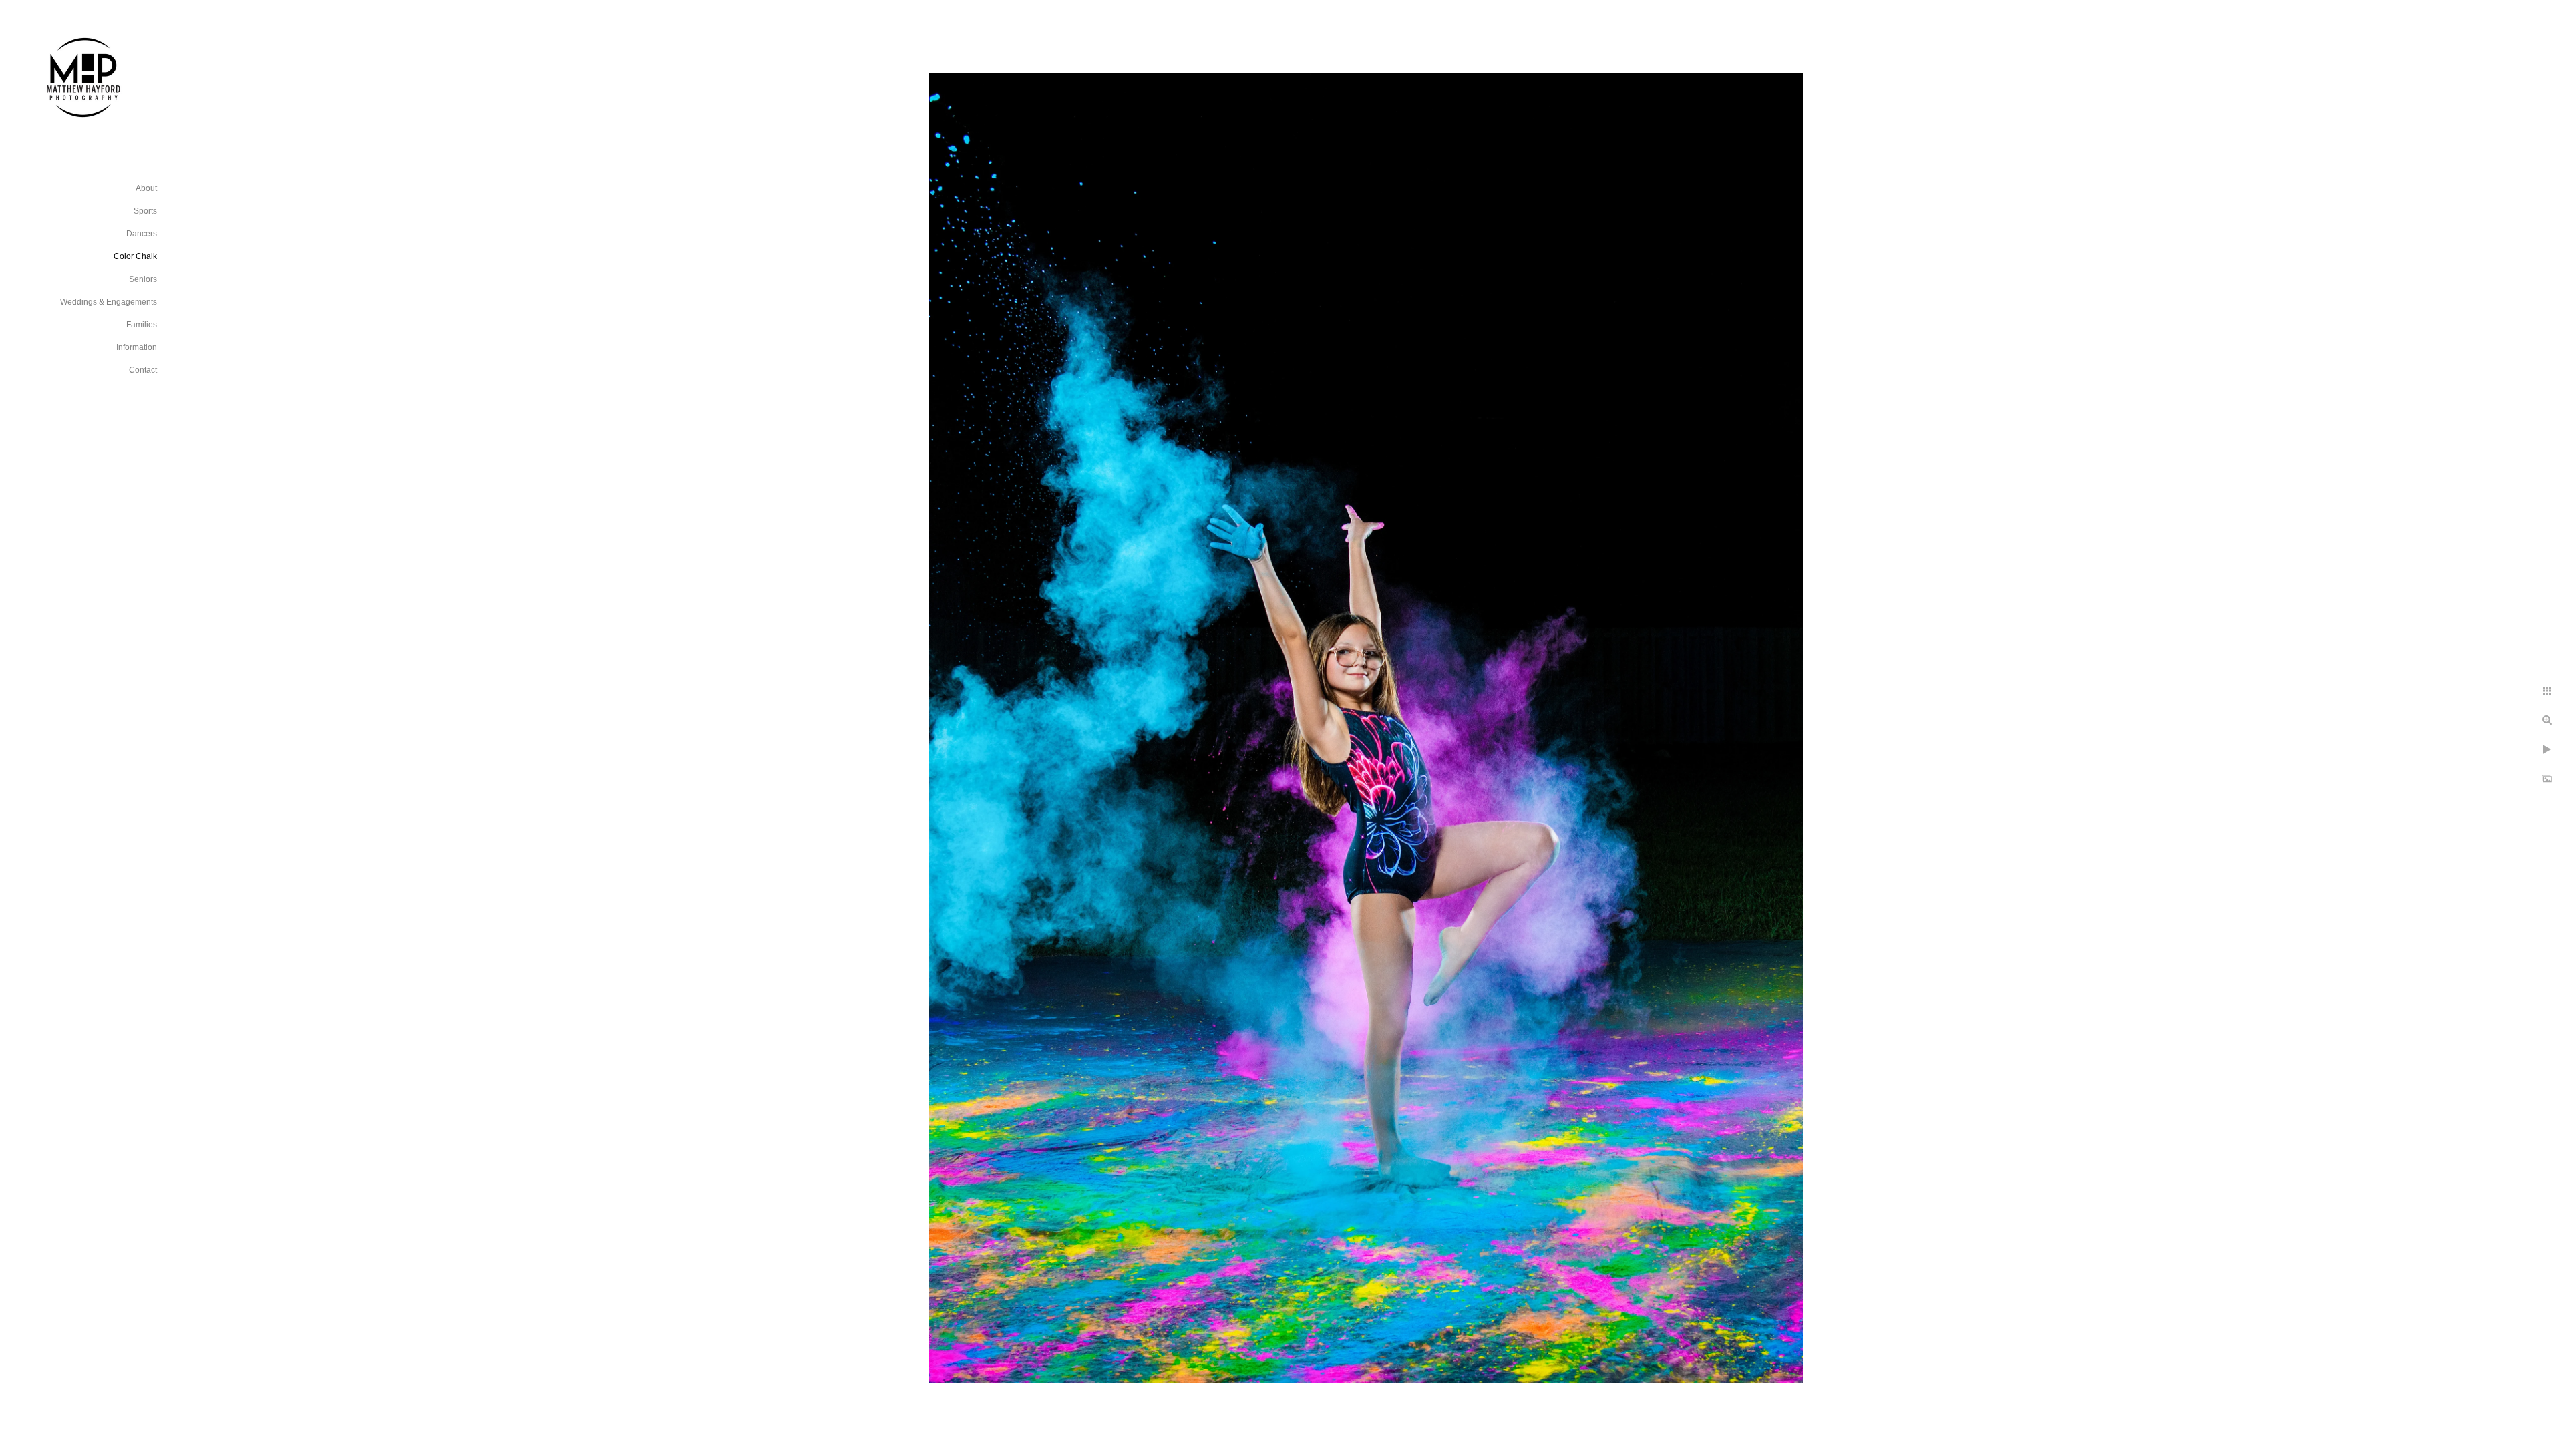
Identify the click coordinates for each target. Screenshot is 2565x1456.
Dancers (142, 234)
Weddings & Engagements (109, 302)
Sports (145, 211)
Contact (143, 370)
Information (137, 347)
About (146, 188)
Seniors (143, 279)
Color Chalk (135, 256)
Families (142, 325)
